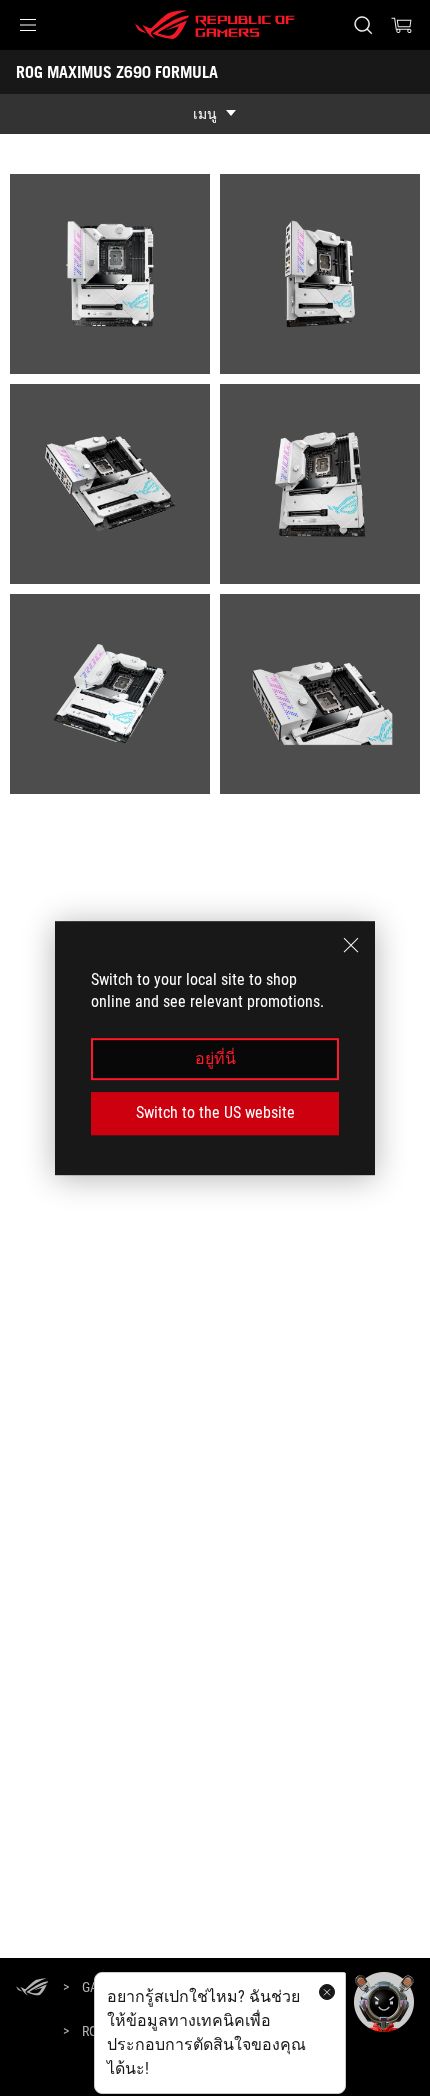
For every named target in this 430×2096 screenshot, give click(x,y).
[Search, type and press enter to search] (362, 25)
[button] (28, 25)
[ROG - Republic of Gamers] (215, 25)
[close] (351, 945)
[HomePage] (32, 1988)
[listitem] (110, 274)
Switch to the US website (215, 1112)
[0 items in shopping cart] (402, 25)
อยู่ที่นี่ (215, 1058)
